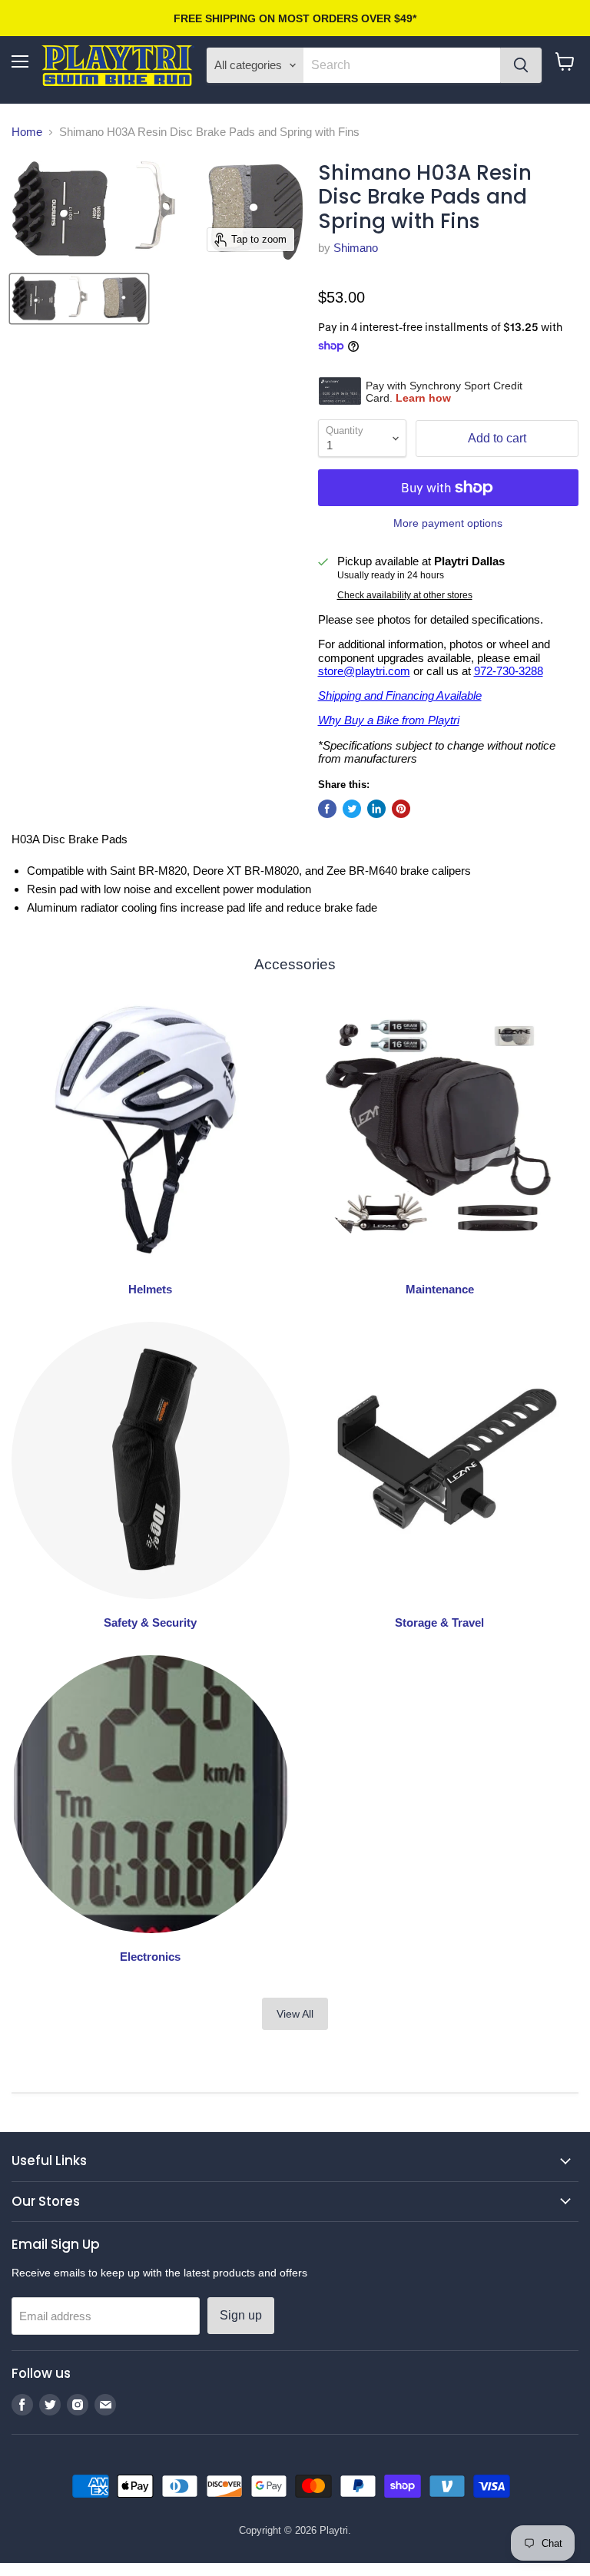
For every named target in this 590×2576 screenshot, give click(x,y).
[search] (402, 65)
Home (27, 132)
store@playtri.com (364, 671)
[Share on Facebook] (327, 809)
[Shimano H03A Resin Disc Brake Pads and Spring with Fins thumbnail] (79, 299)
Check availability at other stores (405, 595)
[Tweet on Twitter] (352, 809)
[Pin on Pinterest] (401, 809)
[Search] (521, 65)
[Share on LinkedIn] (376, 809)
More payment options (448, 523)
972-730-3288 (509, 671)
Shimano (356, 248)
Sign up (241, 2315)
